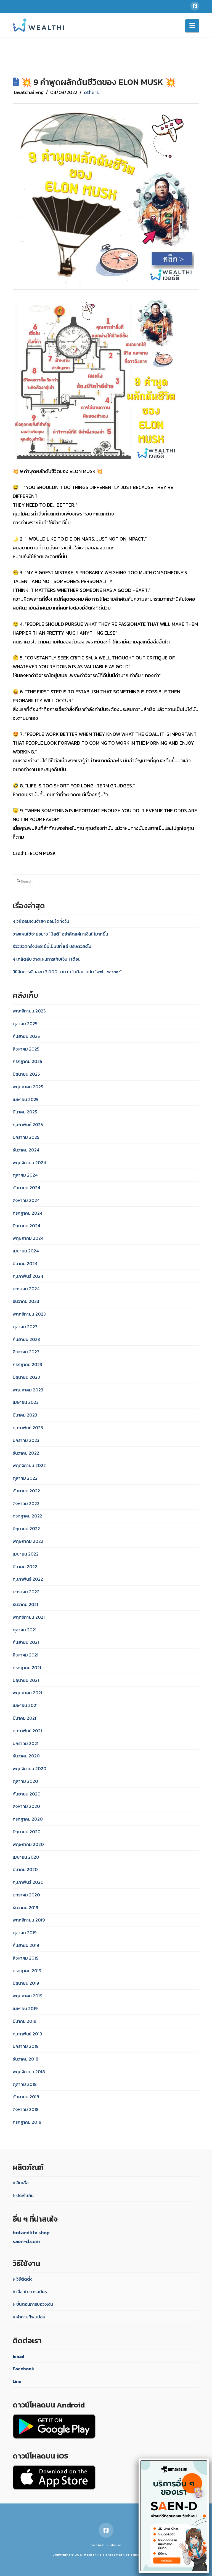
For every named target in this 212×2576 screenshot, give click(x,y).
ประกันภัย (25, 2195)
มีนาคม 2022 (25, 1567)
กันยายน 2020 (27, 1794)
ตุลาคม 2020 (25, 1781)
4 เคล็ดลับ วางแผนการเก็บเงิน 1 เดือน (47, 959)
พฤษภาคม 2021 (27, 1693)
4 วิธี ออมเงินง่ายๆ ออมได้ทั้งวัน (41, 921)
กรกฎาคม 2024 (27, 1213)
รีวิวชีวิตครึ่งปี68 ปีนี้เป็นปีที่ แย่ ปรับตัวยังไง (52, 946)
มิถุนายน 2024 (26, 1226)
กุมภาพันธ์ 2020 (28, 1882)
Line (17, 2381)
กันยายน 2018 (26, 2097)
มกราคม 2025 (26, 1137)
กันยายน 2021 (26, 1642)
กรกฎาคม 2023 (27, 1364)
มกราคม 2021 (26, 1743)
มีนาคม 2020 (25, 1869)
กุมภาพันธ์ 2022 (28, 1579)
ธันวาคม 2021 (25, 1604)
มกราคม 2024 (26, 1289)
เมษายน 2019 (25, 2008)
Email (19, 2356)
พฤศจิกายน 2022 (29, 1465)
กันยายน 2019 (26, 1945)
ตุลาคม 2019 (25, 1933)
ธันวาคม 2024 (26, 1150)
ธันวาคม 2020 (26, 1756)
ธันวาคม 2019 (25, 1907)
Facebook (23, 2369)
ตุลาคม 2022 (25, 1478)
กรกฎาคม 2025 (27, 1061)
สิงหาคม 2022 (26, 1503)
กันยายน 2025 (26, 1036)
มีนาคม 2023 (25, 1415)
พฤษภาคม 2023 (28, 1390)
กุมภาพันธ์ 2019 (27, 2034)
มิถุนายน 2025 (26, 1074)
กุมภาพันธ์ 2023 (28, 1428)
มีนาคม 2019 (24, 2021)
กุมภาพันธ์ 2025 (28, 1124)
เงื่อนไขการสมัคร (32, 2292)
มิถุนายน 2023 (26, 1377)
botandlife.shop (31, 2232)
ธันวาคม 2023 (26, 1301)
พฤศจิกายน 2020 (30, 1768)
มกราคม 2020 (26, 1895)
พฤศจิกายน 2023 (29, 1314)
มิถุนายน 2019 (26, 1983)
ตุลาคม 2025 (25, 1024)
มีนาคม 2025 (25, 1112)
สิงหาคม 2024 (26, 1200)
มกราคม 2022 (26, 1592)
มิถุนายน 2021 (26, 1680)
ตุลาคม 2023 (25, 1327)
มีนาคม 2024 (25, 1263)
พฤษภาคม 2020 (28, 1844)
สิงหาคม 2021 (26, 1655)
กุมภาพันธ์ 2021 (27, 1731)
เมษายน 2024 (26, 1251)
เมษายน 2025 (26, 1099)
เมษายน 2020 (26, 1857)
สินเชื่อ (22, 2183)
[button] (192, 26)
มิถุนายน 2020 (27, 1832)
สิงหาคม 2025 (26, 1049)
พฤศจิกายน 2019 (29, 1920)
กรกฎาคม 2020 (28, 1819)
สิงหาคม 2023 (26, 1352)
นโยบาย (116, 2545)
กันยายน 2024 (26, 1188)
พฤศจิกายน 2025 (29, 1011)
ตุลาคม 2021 (25, 1630)
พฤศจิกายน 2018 (29, 2072)
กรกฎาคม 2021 (27, 1668)
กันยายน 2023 (26, 1339)
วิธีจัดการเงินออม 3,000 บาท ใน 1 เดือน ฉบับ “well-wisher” (67, 972)
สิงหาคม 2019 (26, 1958)
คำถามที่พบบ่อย (31, 2317)
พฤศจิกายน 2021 (29, 1617)
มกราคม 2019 (26, 2046)
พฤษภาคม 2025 (28, 1087)
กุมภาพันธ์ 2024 (28, 1276)
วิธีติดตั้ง (24, 2279)
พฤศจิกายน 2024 (29, 1163)
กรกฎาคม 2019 (27, 1971)
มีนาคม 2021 (24, 1718)
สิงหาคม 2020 (26, 1806)
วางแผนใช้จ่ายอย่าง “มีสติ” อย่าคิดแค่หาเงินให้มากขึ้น (60, 934)
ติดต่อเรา (98, 2545)
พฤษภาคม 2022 (28, 1541)
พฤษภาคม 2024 (28, 1238)
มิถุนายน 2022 (26, 1529)
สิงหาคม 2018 (26, 2109)
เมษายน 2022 (26, 1554)
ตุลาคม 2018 (25, 2084)
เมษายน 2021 (25, 1705)
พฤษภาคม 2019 (27, 1996)
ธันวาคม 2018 (26, 2059)
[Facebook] (195, 6)
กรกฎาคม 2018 (27, 2122)
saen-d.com (26, 2241)
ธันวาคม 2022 (26, 1453)
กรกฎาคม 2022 (27, 1516)
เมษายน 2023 (26, 1402)
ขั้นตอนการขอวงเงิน (35, 2304)
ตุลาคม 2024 (25, 1175)
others (91, 92)
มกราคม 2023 (26, 1440)
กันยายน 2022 (26, 1491)
